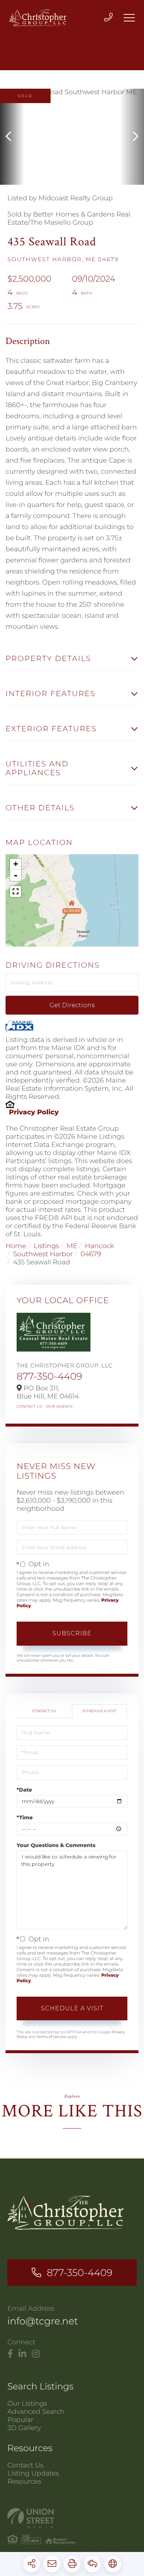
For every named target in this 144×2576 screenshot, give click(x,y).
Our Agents (59, 1406)
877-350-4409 (49, 1376)
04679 (91, 1254)
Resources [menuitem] (24, 2481)
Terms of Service (51, 2037)
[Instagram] (36, 2354)
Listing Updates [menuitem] (33, 2473)
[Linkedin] (22, 2354)
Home (16, 1246)
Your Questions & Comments (56, 1845)
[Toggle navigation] (129, 18)
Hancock (100, 1246)
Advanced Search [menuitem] (36, 2412)
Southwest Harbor (43, 1254)
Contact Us (30, 1406)
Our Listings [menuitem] (27, 2403)
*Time (25, 1817)
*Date (24, 1790)
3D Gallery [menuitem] (24, 2428)
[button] (12, 137)
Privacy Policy (34, 1112)
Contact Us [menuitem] (25, 2465)
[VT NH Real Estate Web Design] (72, 2518)
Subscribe (72, 1633)
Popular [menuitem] (20, 2420)
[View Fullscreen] (16, 892)
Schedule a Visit (99, 1711)
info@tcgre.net (43, 2321)
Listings (46, 1246)
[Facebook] (10, 2354)
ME (72, 1246)
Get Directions (72, 1005)
